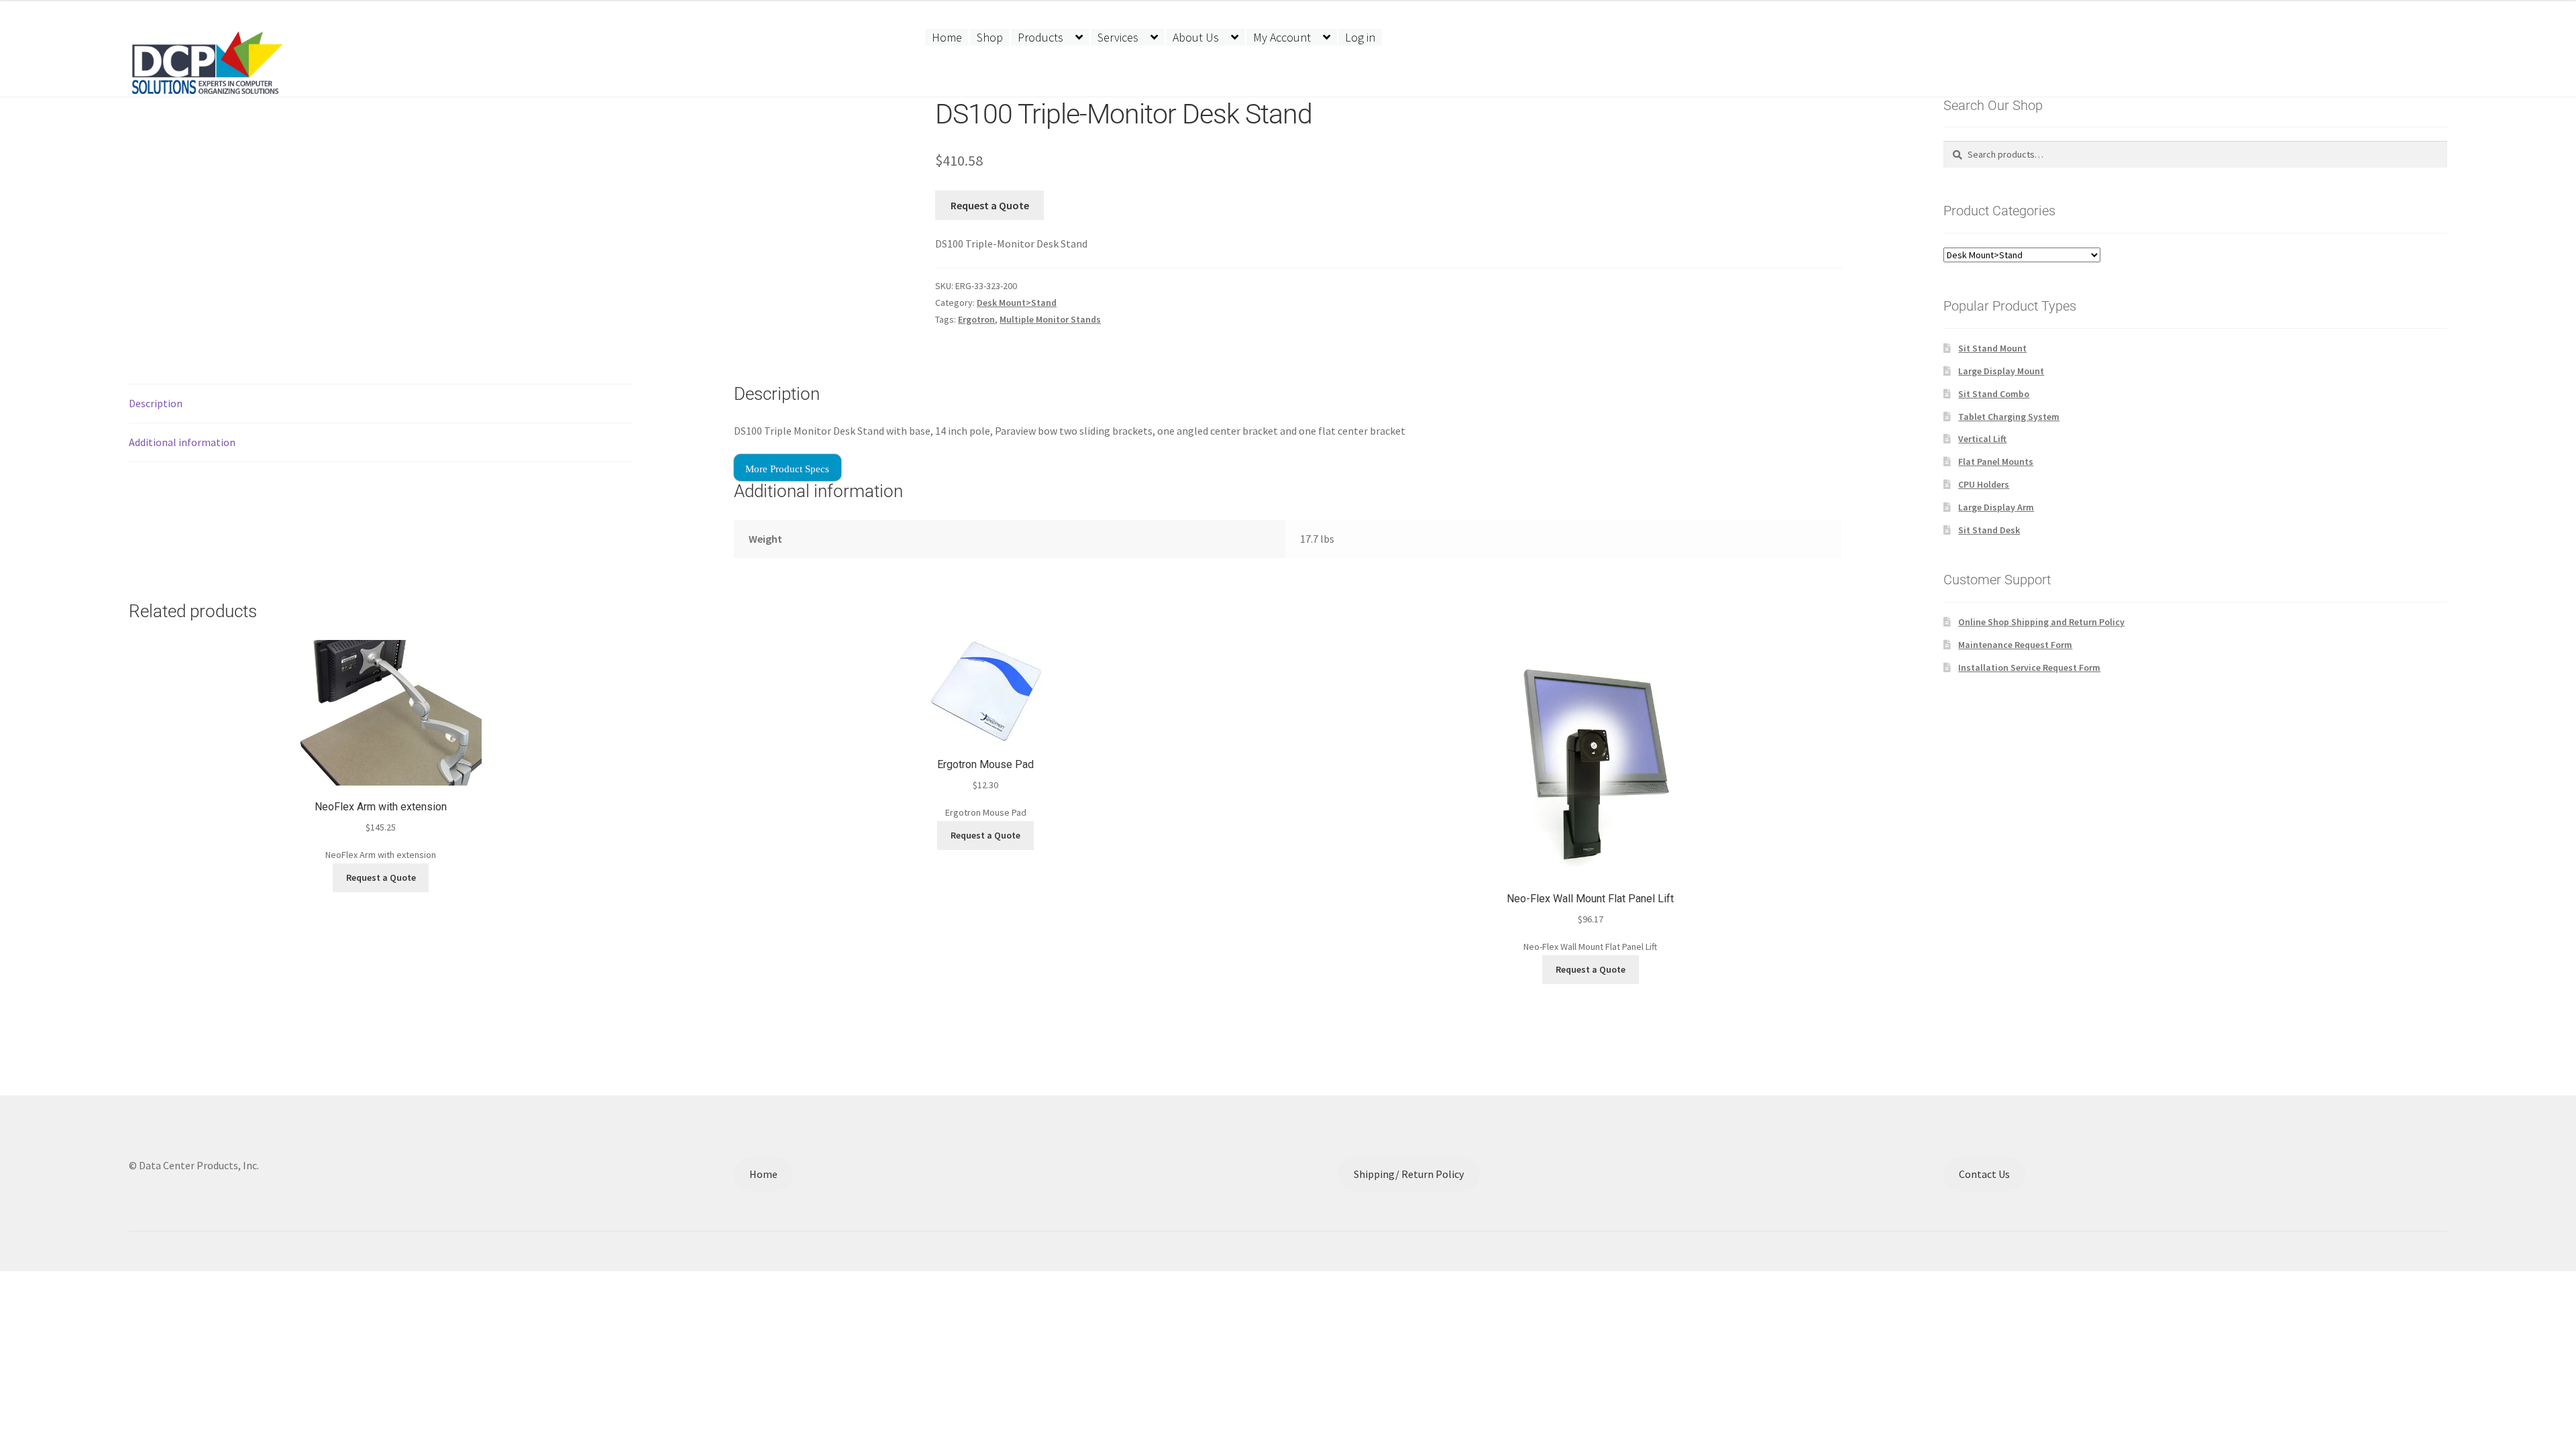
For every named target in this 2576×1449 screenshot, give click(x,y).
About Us (1196, 37)
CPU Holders (1984, 484)
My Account (1282, 37)
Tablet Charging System (2009, 417)
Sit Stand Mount (1992, 348)
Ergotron (976, 319)
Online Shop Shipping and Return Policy (2041, 622)
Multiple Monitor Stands (1050, 319)
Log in (1360, 37)
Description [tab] (156, 403)
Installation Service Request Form (2029, 667)
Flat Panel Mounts (1996, 462)
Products (1040, 37)
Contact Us (1984, 1174)
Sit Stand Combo (1994, 394)
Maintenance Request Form (2015, 645)
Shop (990, 37)
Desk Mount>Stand (1017, 303)
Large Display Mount (2001, 371)
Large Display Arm (1996, 507)
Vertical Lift (1982, 439)
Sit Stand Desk (1989, 530)
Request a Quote (990, 205)
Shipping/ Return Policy (1409, 1174)
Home (947, 37)
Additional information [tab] (182, 442)
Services (1118, 37)
